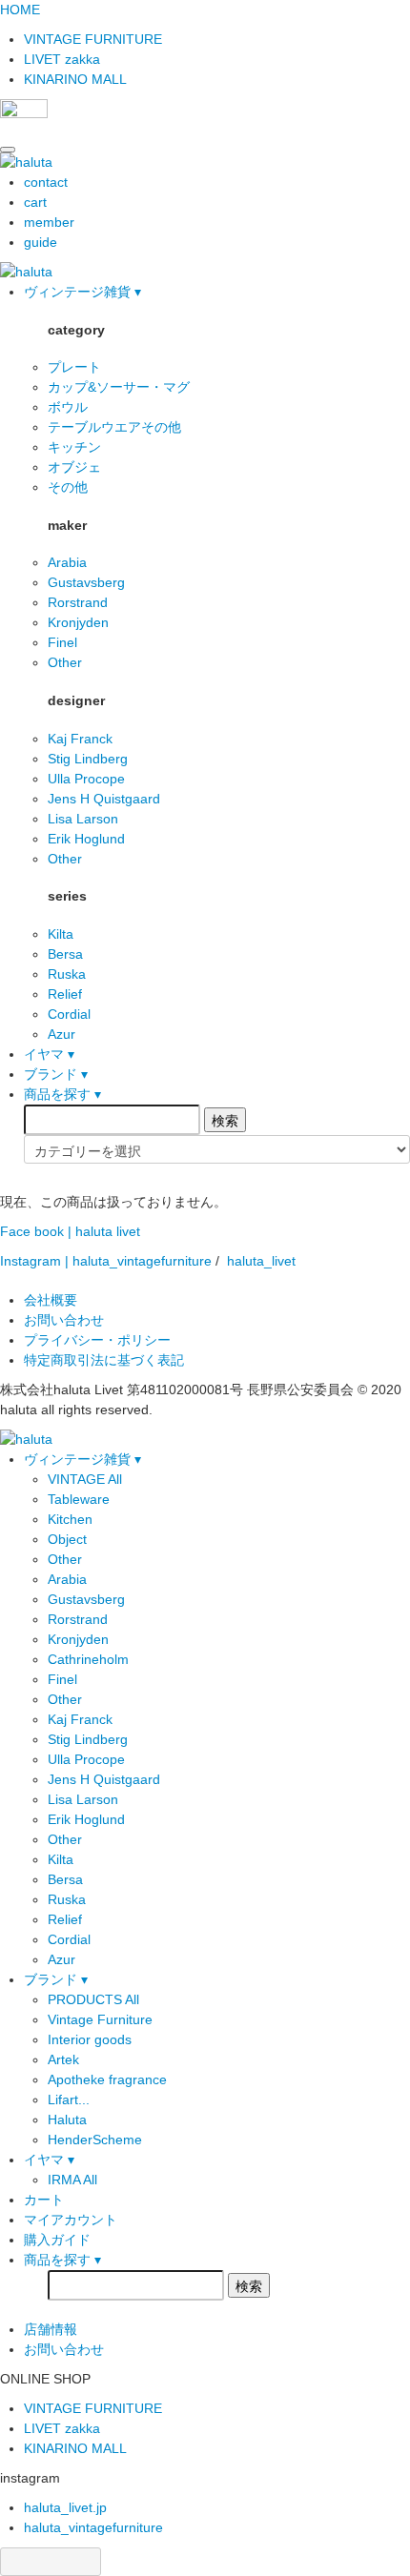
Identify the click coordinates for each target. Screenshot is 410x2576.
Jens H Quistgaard (104, 799)
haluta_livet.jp (65, 2507)
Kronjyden (78, 622)
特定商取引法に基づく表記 (104, 1360)
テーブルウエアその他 (114, 427)
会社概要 (51, 1300)
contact (46, 182)
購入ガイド (57, 2240)
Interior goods (90, 2039)
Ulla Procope (86, 779)
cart (35, 202)
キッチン (74, 447)
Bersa (65, 954)
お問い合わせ (64, 1320)
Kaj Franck (80, 739)
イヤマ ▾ (49, 1054)
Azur (61, 1034)
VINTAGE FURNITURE (93, 39)
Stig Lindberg (88, 759)
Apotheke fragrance (107, 2079)
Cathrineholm (88, 1659)
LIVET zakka (62, 59)
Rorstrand (78, 602)
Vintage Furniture (100, 2019)
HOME (20, 10)
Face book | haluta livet (70, 1231)
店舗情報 (51, 2329)
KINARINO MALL (75, 79)
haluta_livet (261, 1261)
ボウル (68, 407)
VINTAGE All (85, 1479)
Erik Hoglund (86, 839)
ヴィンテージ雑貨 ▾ (82, 292)
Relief (65, 994)
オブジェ (74, 467)
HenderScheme (95, 2140)
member (49, 222)
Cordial (69, 1014)
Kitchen (70, 1519)
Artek (63, 2059)
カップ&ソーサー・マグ (119, 387)
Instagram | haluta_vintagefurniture (106, 1261)
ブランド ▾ (56, 1074)
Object (67, 1539)
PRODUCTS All (93, 1999)
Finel (62, 642)
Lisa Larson (83, 819)
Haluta (67, 2120)
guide (41, 242)
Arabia (67, 562)
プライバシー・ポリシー (97, 1340)
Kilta (61, 934)
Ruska (67, 974)
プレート (74, 367)
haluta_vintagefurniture (93, 2527)
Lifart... (69, 2099)
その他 (68, 487)
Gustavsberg (86, 582)
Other (65, 662)
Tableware (79, 1499)
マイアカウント (71, 2220)
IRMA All (72, 2180)
